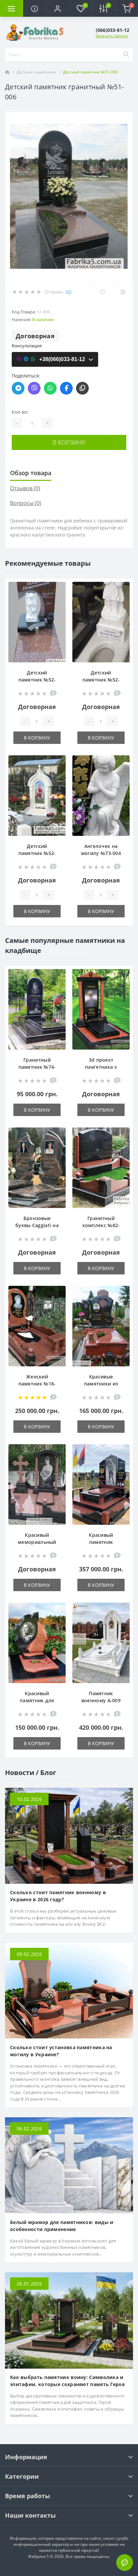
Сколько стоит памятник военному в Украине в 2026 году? (58, 1896)
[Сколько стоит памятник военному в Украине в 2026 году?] (69, 1835)
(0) (69, 292)
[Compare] (123, 292)
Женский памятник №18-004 (37, 1384)
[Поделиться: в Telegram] (18, 388)
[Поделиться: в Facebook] (66, 388)
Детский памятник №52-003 (37, 680)
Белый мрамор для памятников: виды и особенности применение (62, 2226)
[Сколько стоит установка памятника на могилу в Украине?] (69, 1990)
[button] (57, 8)
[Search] (126, 55)
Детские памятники (36, 72)
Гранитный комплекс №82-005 (101, 1225)
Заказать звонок (112, 36)
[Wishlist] (102, 292)
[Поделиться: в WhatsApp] (50, 388)
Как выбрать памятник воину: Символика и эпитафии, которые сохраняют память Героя (67, 2381)
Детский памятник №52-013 (37, 853)
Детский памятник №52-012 (101, 680)
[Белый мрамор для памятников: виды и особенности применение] (69, 2165)
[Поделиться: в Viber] (34, 388)
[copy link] (82, 388)
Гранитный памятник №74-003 (37, 1067)
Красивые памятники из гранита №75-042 (101, 1384)
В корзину (69, 442)
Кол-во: (20, 412)
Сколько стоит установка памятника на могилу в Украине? (61, 2051)
